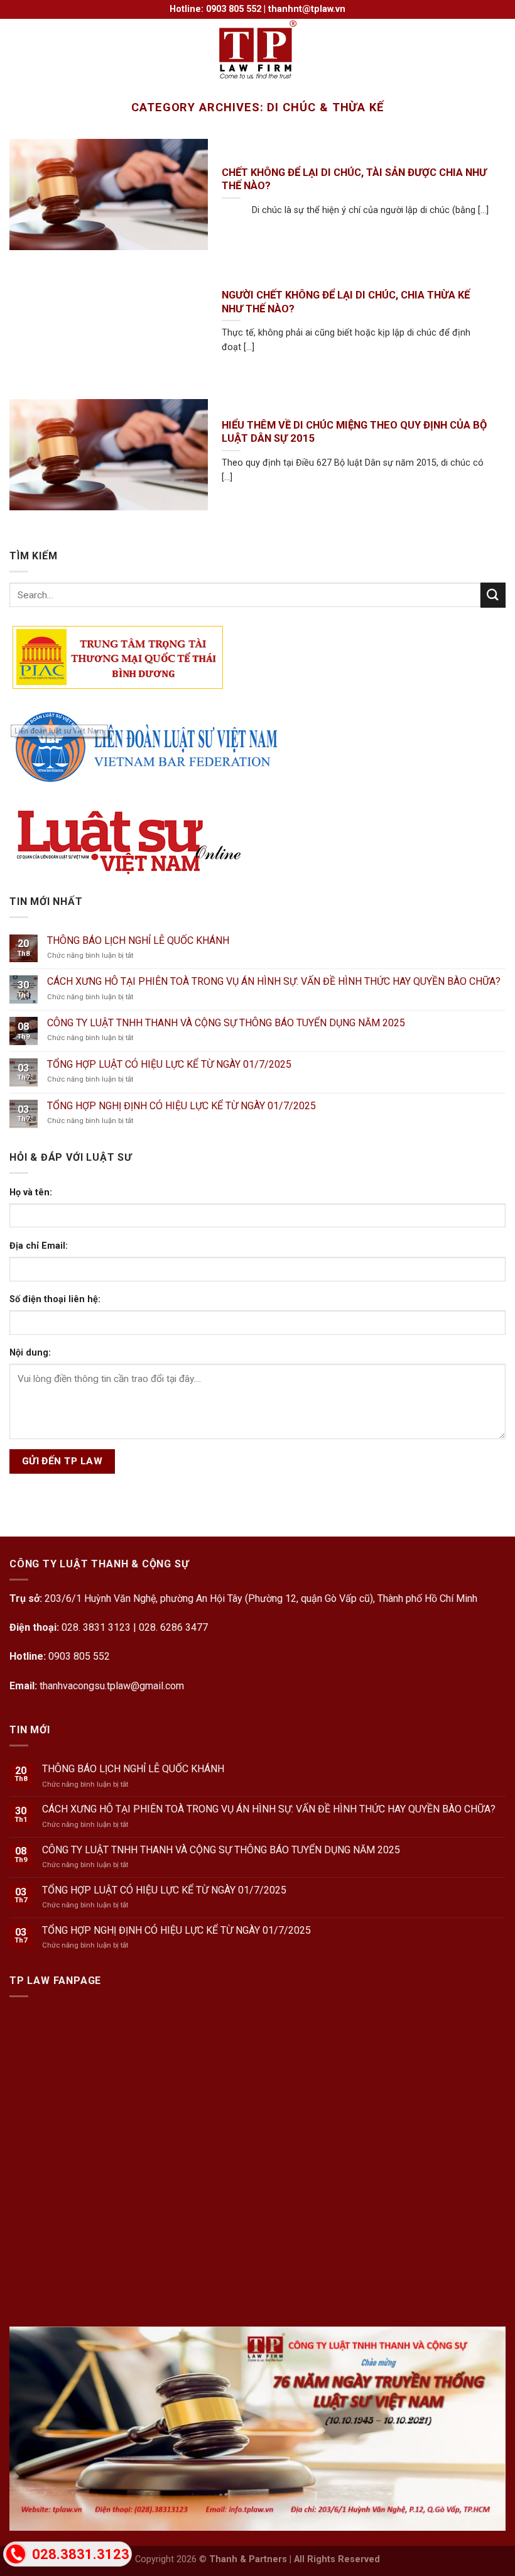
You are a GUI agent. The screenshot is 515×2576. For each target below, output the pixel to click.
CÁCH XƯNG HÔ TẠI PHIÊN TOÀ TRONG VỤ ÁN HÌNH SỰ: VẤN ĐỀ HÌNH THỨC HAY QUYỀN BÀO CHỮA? (274, 981)
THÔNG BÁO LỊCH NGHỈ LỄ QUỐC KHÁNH (138, 940)
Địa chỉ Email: (39, 1246)
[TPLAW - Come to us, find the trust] (257, 50)
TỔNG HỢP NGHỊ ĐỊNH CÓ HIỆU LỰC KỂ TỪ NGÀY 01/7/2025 (182, 1106)
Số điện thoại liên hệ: (55, 1299)
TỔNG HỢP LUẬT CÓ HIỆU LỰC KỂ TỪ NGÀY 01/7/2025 (169, 1064)
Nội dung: (30, 1353)
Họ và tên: (31, 1192)
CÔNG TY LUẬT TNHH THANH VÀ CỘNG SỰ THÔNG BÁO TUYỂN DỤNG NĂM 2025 (226, 1023)
